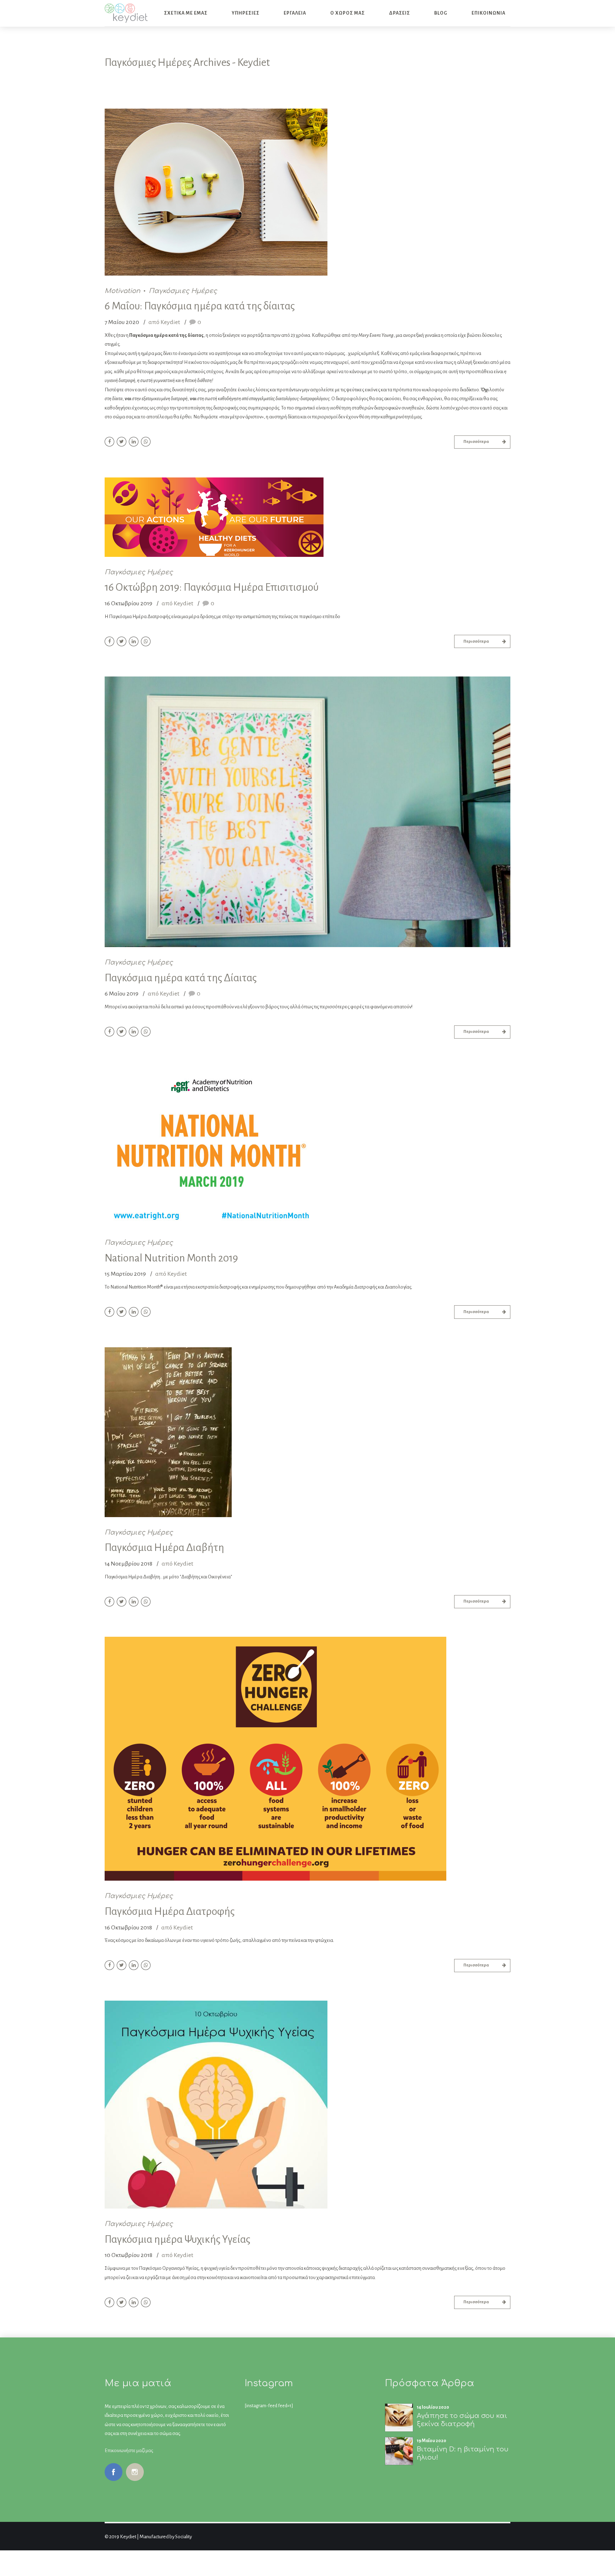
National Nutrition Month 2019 (171, 1258)
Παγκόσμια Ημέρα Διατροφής (170, 1911)
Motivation (122, 291)
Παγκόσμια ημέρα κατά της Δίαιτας (181, 978)
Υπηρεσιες (246, 13)
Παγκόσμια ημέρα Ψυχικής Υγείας (177, 2239)
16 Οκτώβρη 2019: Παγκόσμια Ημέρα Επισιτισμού (212, 587)
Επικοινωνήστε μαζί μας (129, 2450)
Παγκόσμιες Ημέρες (183, 291)
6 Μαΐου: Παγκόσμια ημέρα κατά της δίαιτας (200, 306)
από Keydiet (164, 323)
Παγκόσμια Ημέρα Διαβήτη (164, 1547)
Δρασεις (400, 13)
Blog (441, 13)
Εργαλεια (295, 13)
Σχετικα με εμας (186, 13)
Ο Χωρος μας (348, 13)
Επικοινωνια (488, 13)
